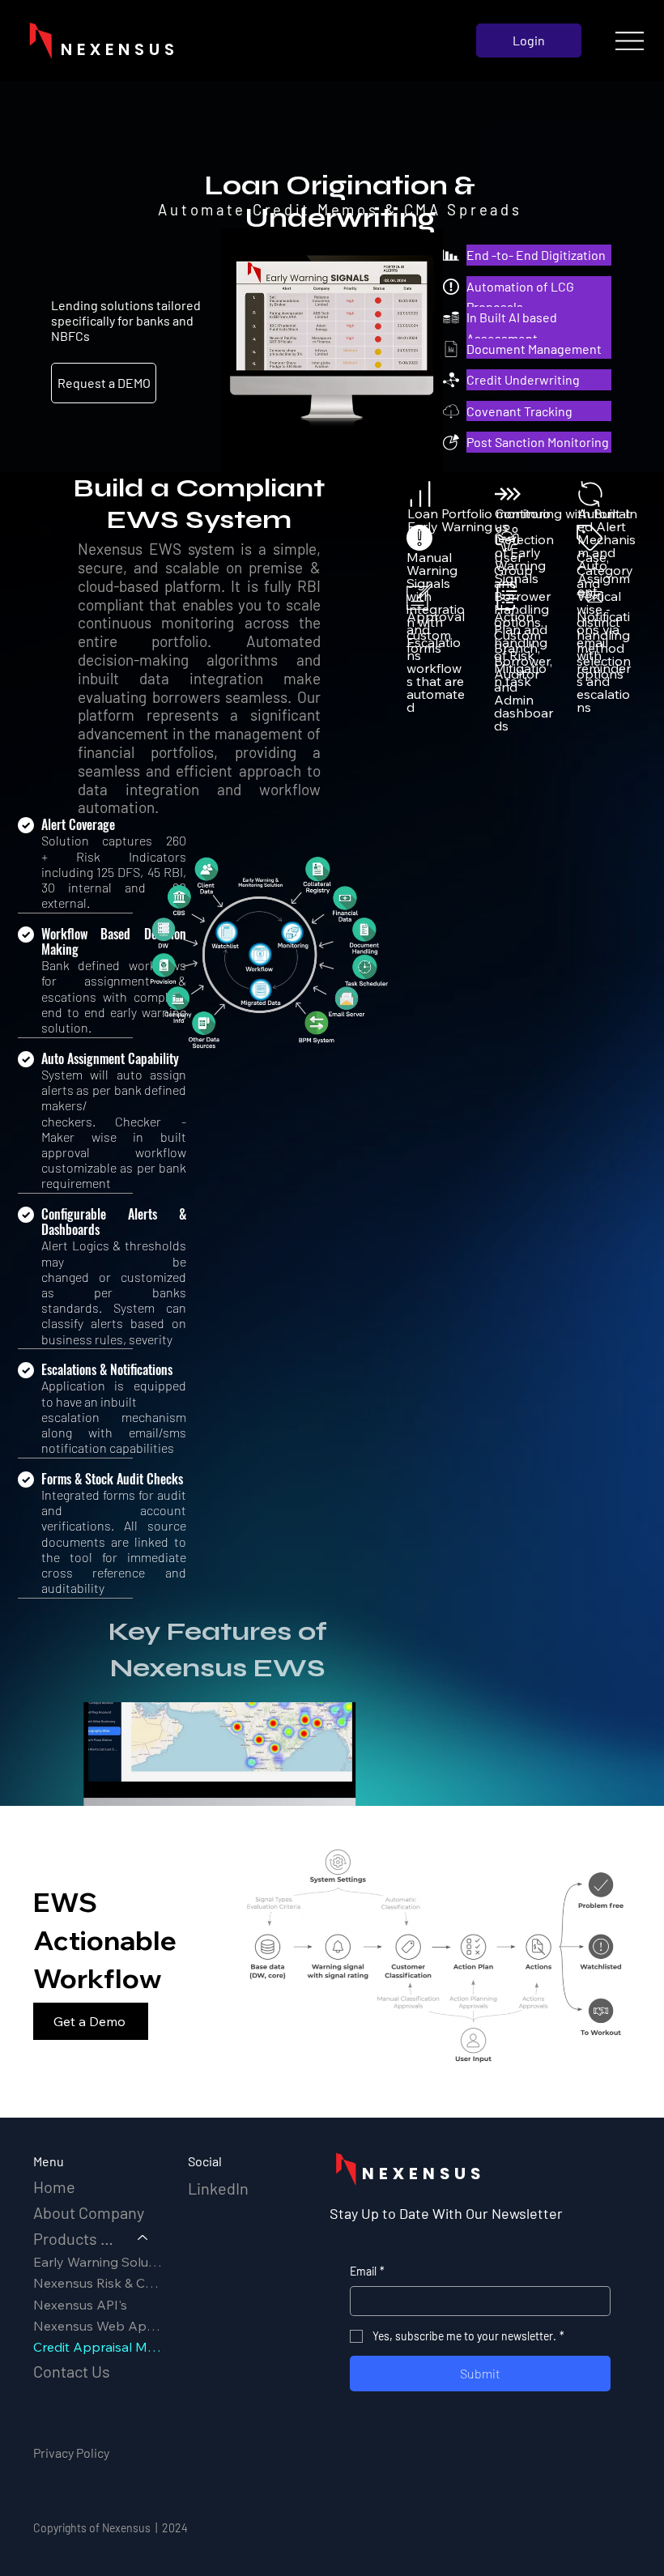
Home (54, 2186)
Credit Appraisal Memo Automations (98, 2347)
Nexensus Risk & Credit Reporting (98, 2283)
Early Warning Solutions (98, 2262)
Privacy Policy (71, 2453)
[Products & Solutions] (143, 2238)
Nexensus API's (80, 2305)
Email (367, 2271)
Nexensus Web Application (98, 2326)
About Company (89, 2212)
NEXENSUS (424, 2174)
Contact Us (72, 2371)
